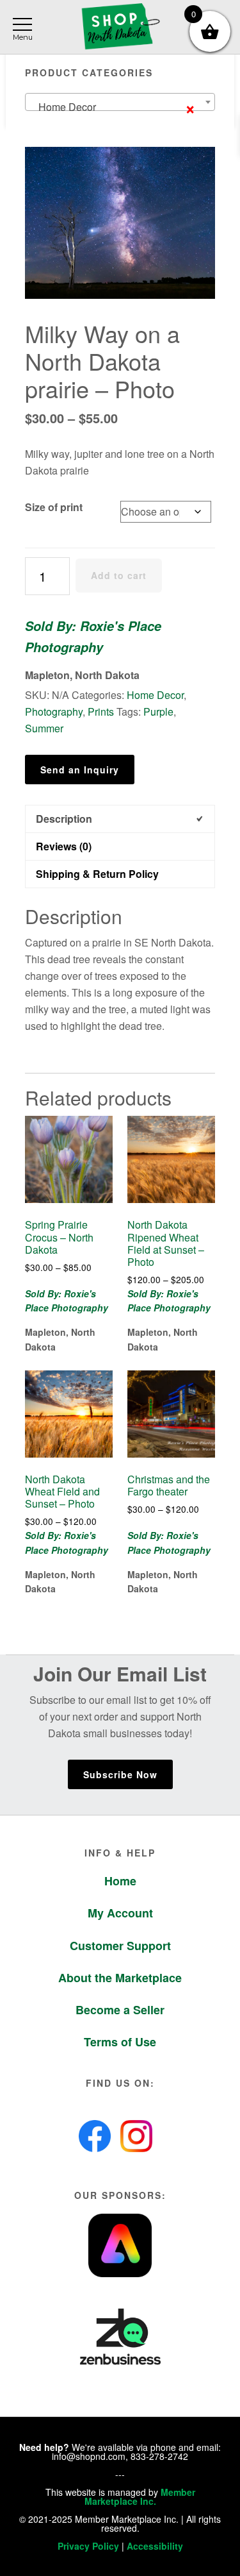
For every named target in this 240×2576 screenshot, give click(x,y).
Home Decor (155, 695)
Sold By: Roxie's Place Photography (93, 636)
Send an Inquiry (80, 770)
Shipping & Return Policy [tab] (97, 874)
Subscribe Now (120, 1774)
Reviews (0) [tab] (64, 846)
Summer (44, 728)
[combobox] (120, 102)
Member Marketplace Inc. (140, 2496)
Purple (158, 711)
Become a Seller (120, 2010)
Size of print (54, 507)
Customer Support (120, 1946)
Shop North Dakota (120, 27)
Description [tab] (64, 819)
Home (120, 1881)
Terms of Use (120, 2042)
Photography (54, 711)
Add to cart (119, 575)
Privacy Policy (88, 2546)
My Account (120, 1913)
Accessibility (155, 2546)
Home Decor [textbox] (113, 107)
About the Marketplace (120, 1978)
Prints (101, 711)
